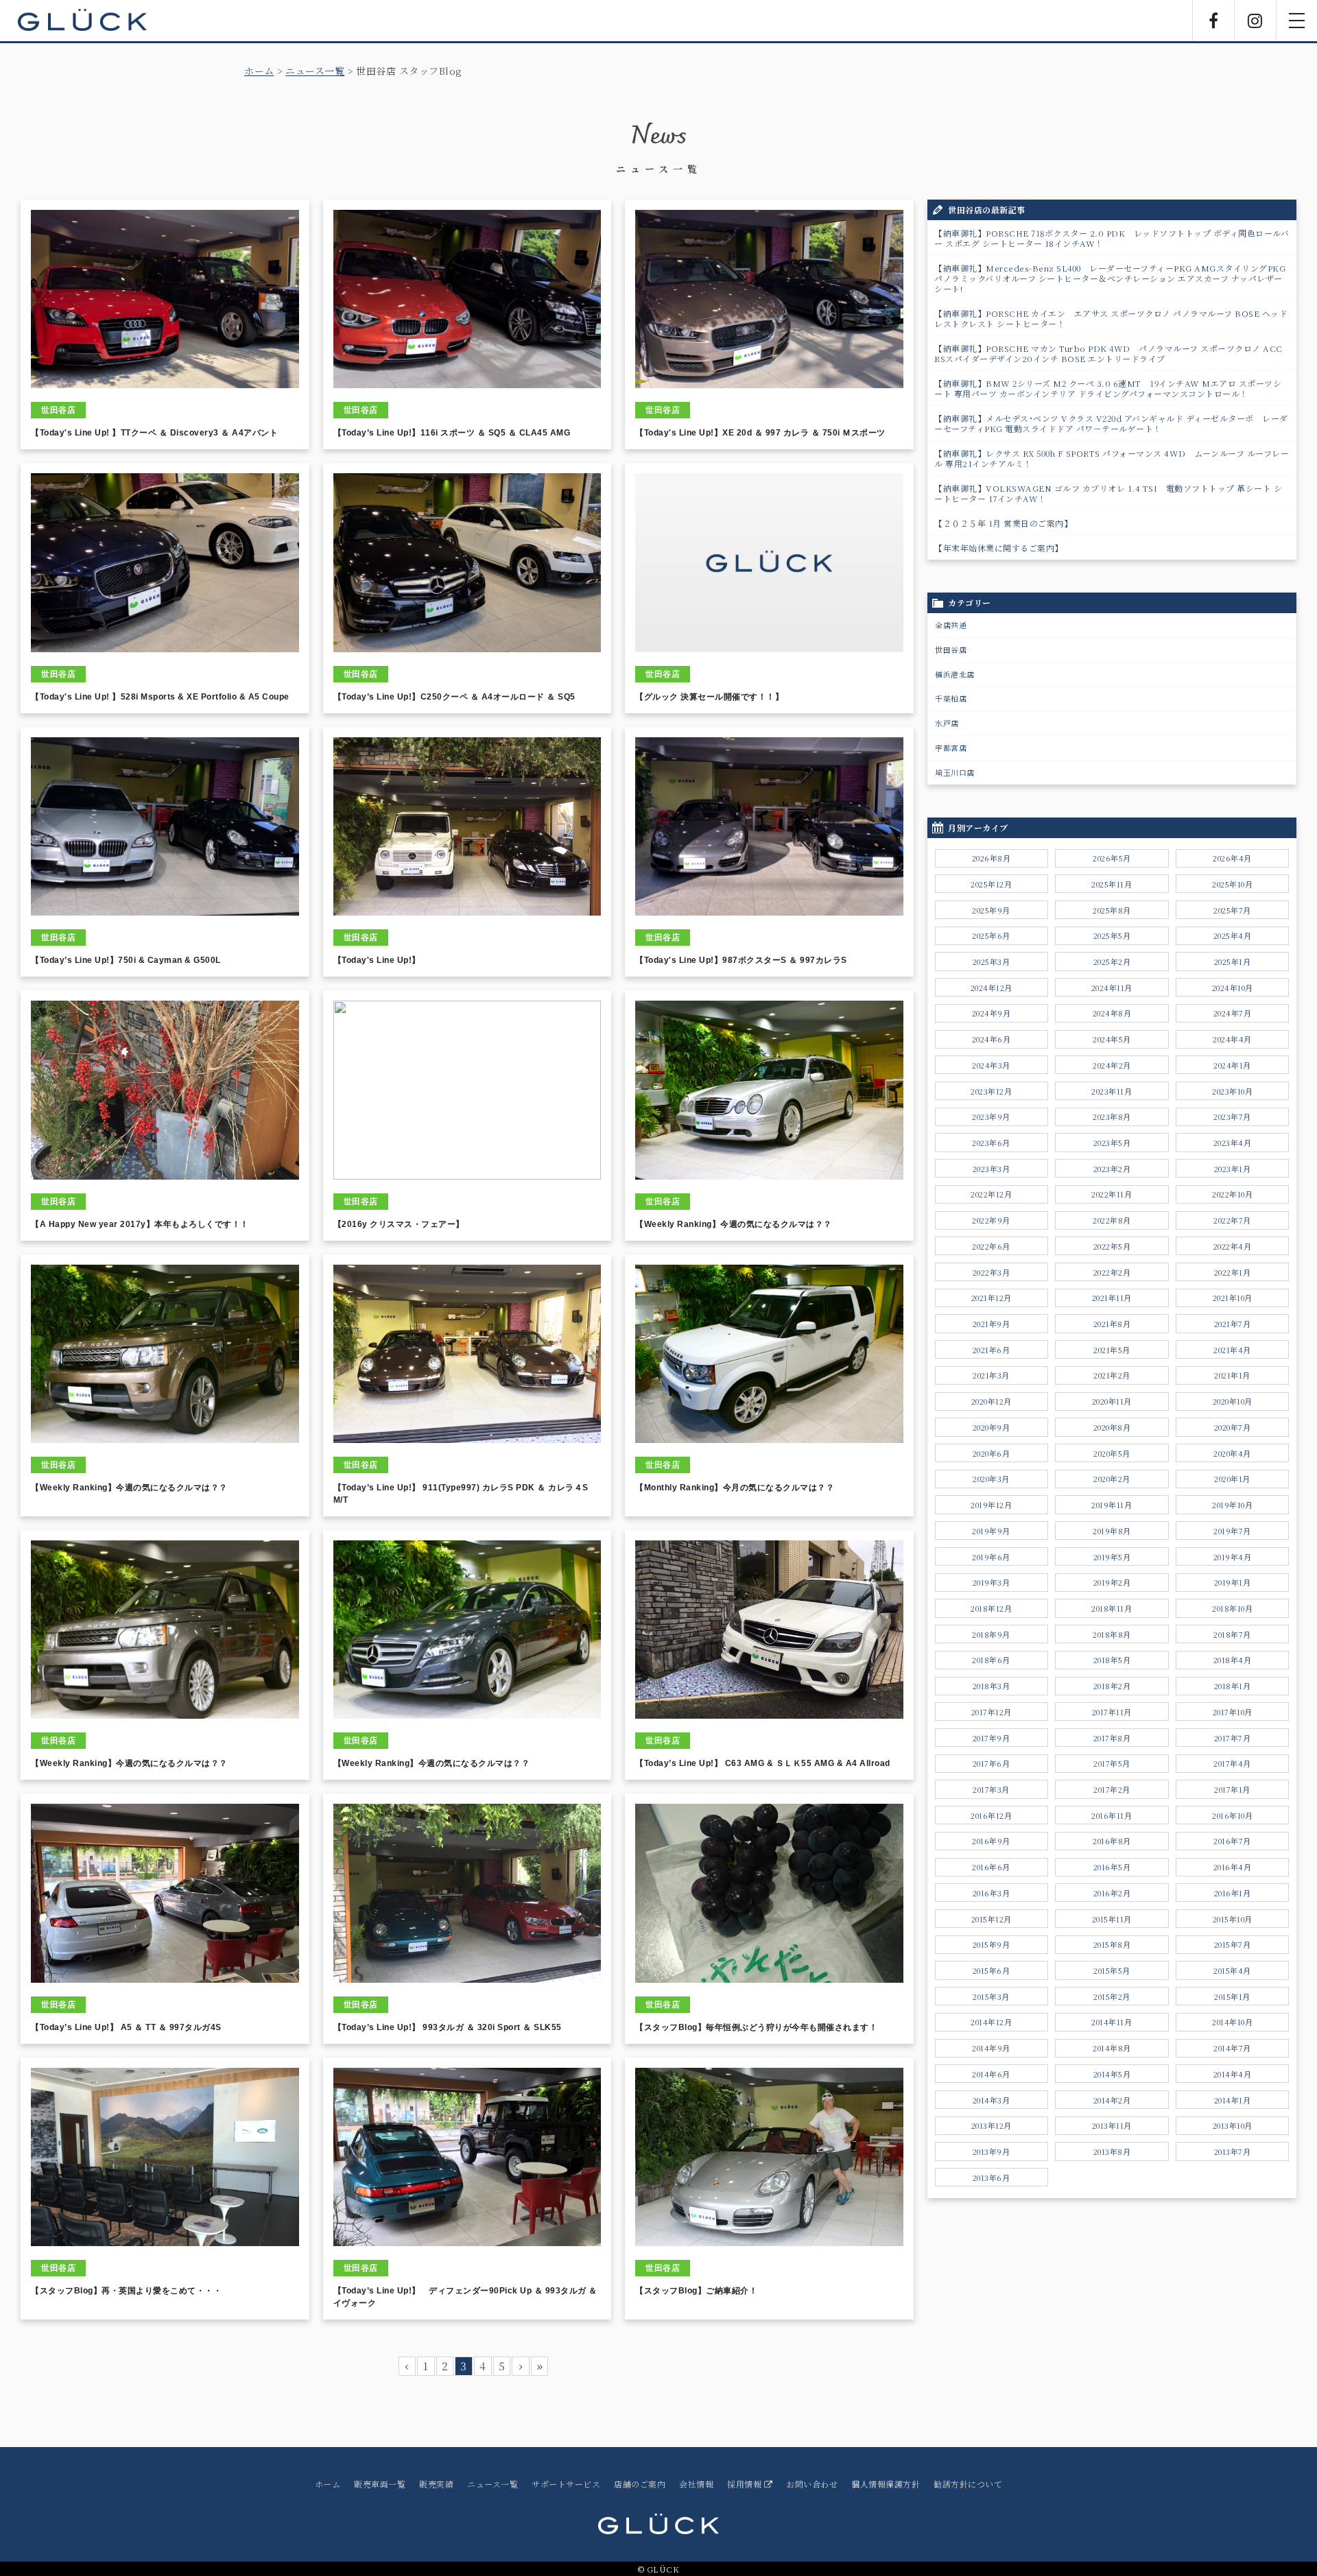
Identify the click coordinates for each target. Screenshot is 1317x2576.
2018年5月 (1112, 1660)
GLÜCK (82, 21)
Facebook (1213, 21)
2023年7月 (1232, 1117)
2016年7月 (1232, 1841)
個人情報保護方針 (886, 2484)
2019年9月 (991, 1531)
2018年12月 (991, 1608)
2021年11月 (1112, 1298)
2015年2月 (1112, 1996)
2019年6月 (991, 1557)
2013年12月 (992, 2125)
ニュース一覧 (315, 71)
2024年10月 (1233, 988)
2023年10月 (1232, 1091)
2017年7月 (1233, 1738)
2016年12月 (991, 1815)
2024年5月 (1112, 1039)
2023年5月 (1112, 1143)
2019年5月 (1112, 1557)
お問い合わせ (812, 2484)
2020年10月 (1233, 1401)
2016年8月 (1112, 1841)
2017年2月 (1112, 1789)
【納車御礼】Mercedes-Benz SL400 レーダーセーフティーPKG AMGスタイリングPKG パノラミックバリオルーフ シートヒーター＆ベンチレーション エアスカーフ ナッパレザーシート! (1110, 278)
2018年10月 (1232, 1608)
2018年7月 (1232, 1634)
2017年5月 (1112, 1763)
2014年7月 (1232, 2048)
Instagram (1255, 21)
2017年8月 (1112, 1738)
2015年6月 (992, 1970)
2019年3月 (992, 1582)
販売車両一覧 (380, 2484)
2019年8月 (1112, 1531)
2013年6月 (992, 2178)
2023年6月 (991, 1143)
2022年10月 (1232, 1194)
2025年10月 (1232, 884)
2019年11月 (1112, 1505)
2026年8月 (992, 858)
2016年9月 (991, 1841)
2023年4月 (1233, 1143)
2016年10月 (1232, 1815)
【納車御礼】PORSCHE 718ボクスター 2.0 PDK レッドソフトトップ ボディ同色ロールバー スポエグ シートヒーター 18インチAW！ (1112, 238)
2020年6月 (992, 1453)
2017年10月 (1233, 1712)
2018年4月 (1233, 1660)
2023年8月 (1112, 1117)
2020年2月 (1112, 1479)
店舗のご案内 (640, 2484)
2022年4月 (1233, 1246)
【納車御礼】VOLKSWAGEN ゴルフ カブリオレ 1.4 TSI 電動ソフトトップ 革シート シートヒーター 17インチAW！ (1108, 493)
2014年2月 (1112, 2100)
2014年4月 (1233, 2074)
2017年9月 (992, 1738)
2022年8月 (1112, 1220)
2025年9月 (991, 910)
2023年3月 (992, 1169)
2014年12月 (991, 2022)
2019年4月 (1233, 1557)
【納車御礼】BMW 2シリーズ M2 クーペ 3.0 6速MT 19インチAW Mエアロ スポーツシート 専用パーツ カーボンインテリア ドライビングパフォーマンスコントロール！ (1108, 388)
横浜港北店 (955, 674)
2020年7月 (1233, 1427)
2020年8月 (1112, 1427)
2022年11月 (1112, 1194)
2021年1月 (1232, 1375)
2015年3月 (991, 1996)
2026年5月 (1112, 858)
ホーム (259, 71)
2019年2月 (1112, 1582)
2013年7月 (1233, 2151)
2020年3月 (991, 1479)
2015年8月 (1112, 1944)
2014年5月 (1112, 2074)
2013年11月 (1112, 2125)
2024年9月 (992, 1013)
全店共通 (951, 625)
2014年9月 (991, 2048)
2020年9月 (992, 1427)
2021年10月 (1233, 1298)
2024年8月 (1112, 1013)
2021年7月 (1233, 1324)
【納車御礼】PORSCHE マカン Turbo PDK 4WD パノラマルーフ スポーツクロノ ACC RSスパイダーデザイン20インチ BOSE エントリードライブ (1108, 353)
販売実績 (436, 2484)
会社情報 (696, 2484)
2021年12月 (992, 1298)
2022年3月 (992, 1272)
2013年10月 (1233, 2125)
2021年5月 (1112, 1350)
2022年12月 (991, 1194)
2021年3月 (991, 1375)
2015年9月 (992, 1944)
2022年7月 (1232, 1220)
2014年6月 (991, 2074)
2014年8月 (1112, 2048)
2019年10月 (1232, 1505)
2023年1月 (1233, 1169)
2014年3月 (992, 2100)
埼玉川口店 (955, 772)
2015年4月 (1232, 1970)
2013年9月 (992, 2151)
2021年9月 (992, 1324)
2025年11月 (1112, 884)
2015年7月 (1233, 1944)
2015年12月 (992, 1919)
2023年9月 (991, 1117)
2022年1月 (1233, 1272)
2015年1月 (1232, 1996)
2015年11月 (1112, 1919)
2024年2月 (1112, 1065)
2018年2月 (1112, 1686)
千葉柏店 (951, 698)
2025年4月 (1233, 935)
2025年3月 (992, 962)
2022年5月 (1112, 1246)
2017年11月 (1112, 1712)
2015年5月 (1112, 1970)
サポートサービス (566, 2484)
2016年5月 (1112, 1867)
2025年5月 (1112, 935)
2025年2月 (1112, 962)
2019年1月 (1233, 1582)
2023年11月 (1112, 1091)
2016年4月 (1233, 1867)
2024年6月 (992, 1039)
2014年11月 (1112, 2022)
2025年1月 (1233, 962)
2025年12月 (991, 884)
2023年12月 (991, 1091)
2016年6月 (991, 1867)
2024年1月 (1232, 1065)
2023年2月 (1112, 1169)
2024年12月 (992, 988)
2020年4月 (1232, 1453)
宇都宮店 (951, 748)
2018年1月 (1233, 1686)
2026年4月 (1232, 858)
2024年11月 (1112, 988)
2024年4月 (1232, 1039)
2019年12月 (991, 1505)
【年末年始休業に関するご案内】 (999, 548)
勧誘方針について (968, 2484)
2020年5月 (1112, 1453)
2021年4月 (1232, 1350)
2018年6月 (991, 1660)
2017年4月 (1232, 1763)
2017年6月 (992, 1763)
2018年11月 (1112, 1608)
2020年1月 (1232, 1479)
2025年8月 (1112, 910)
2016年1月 (1233, 1893)
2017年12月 (992, 1712)
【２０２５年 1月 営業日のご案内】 (1003, 523)
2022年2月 (1112, 1272)
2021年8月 (1112, 1324)
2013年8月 (1112, 2151)
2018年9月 (991, 1634)
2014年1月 (1233, 2100)
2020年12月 (992, 1401)
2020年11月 (1112, 1401)
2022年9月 (991, 1220)
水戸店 (947, 723)
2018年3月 (992, 1686)
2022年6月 (991, 1246)
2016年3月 (992, 1893)
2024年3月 (991, 1065)
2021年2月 (1112, 1375)
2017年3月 (991, 1789)
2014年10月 (1232, 2022)
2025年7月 (1232, 910)
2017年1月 (1232, 1789)
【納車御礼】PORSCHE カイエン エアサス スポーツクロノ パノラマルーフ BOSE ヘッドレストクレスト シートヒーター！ (1111, 318)
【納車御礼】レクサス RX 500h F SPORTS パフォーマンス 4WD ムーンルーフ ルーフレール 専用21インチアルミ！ (1112, 458)
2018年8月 (1112, 1634)
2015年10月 (1233, 1919)
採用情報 (746, 2484)
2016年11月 (1112, 1815)
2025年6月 (991, 935)
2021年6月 (992, 1350)
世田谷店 (951, 649)
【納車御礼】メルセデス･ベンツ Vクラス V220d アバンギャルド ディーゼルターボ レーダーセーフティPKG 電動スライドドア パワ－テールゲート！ (1111, 423)
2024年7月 (1233, 1013)
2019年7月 (1232, 1531)
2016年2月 (1112, 1893)
